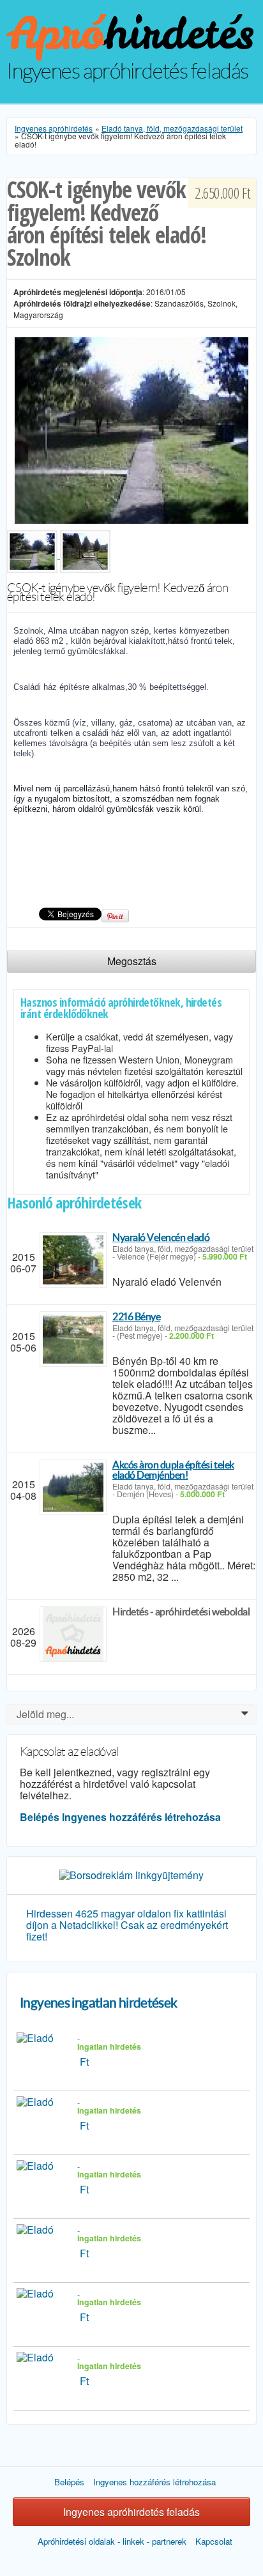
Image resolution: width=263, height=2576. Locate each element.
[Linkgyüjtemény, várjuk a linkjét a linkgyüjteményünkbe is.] (131, 1874)
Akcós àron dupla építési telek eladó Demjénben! (173, 1470)
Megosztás (132, 961)
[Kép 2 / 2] (85, 554)
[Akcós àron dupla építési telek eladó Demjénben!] (73, 1487)
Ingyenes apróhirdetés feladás (131, 2512)
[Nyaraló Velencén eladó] (73, 1260)
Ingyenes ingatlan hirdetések (99, 2003)
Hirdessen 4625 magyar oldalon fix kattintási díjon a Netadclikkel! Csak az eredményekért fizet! (127, 1925)
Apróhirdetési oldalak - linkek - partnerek (112, 2541)
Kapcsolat (214, 2541)
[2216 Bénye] (73, 1339)
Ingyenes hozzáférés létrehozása (141, 1817)
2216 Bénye (136, 1316)
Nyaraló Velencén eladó (161, 1237)
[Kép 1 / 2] (131, 429)
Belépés (40, 1817)
